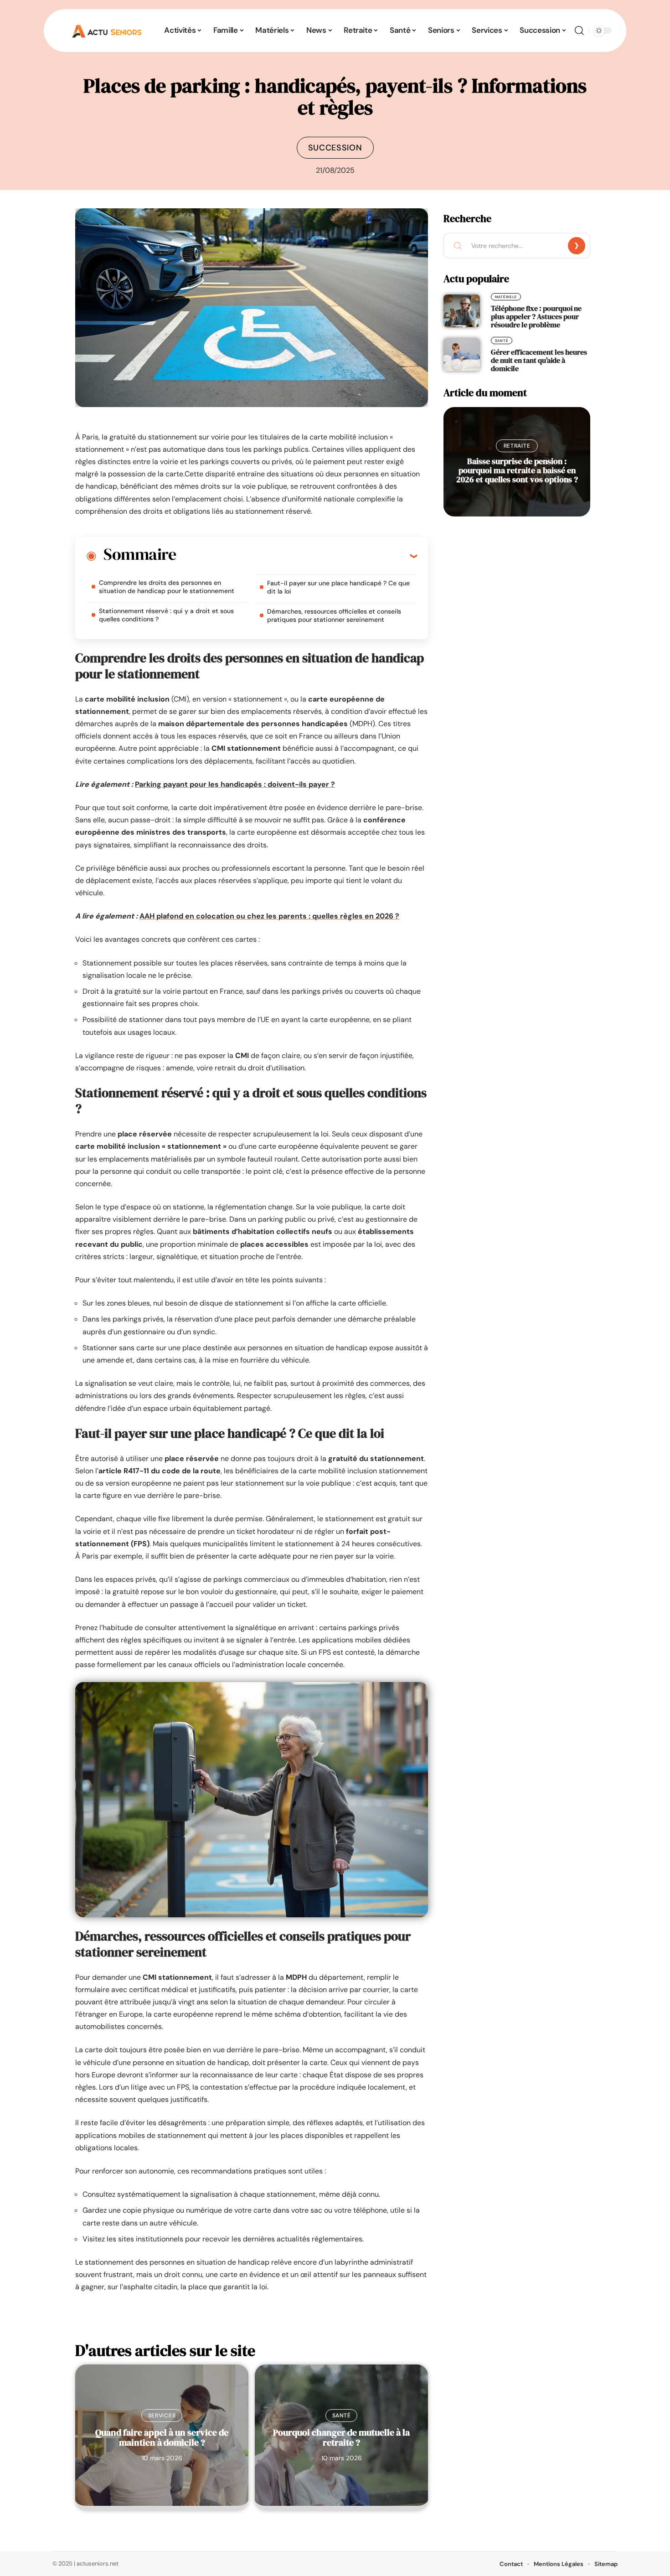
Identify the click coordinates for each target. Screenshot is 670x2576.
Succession (335, 148)
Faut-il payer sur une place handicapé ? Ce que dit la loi (338, 587)
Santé (342, 2416)
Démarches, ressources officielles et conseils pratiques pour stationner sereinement (334, 615)
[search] (579, 31)
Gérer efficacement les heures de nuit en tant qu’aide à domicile (539, 360)
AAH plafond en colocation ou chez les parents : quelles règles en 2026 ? (269, 916)
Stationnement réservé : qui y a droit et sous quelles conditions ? (166, 615)
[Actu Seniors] (107, 31)
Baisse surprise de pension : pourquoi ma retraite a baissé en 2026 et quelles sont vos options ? (517, 470)
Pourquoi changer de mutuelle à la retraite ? (341, 2437)
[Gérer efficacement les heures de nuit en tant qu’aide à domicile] (462, 355)
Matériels (506, 297)
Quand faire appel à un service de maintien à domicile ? (162, 2437)
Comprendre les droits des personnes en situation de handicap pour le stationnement (167, 587)
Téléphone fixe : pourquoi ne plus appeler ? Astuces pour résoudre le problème (536, 316)
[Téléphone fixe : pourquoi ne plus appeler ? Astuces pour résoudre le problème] (462, 311)
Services (162, 2416)
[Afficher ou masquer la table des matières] (296, 556)
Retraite (517, 446)
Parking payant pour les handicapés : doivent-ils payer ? (235, 784)
